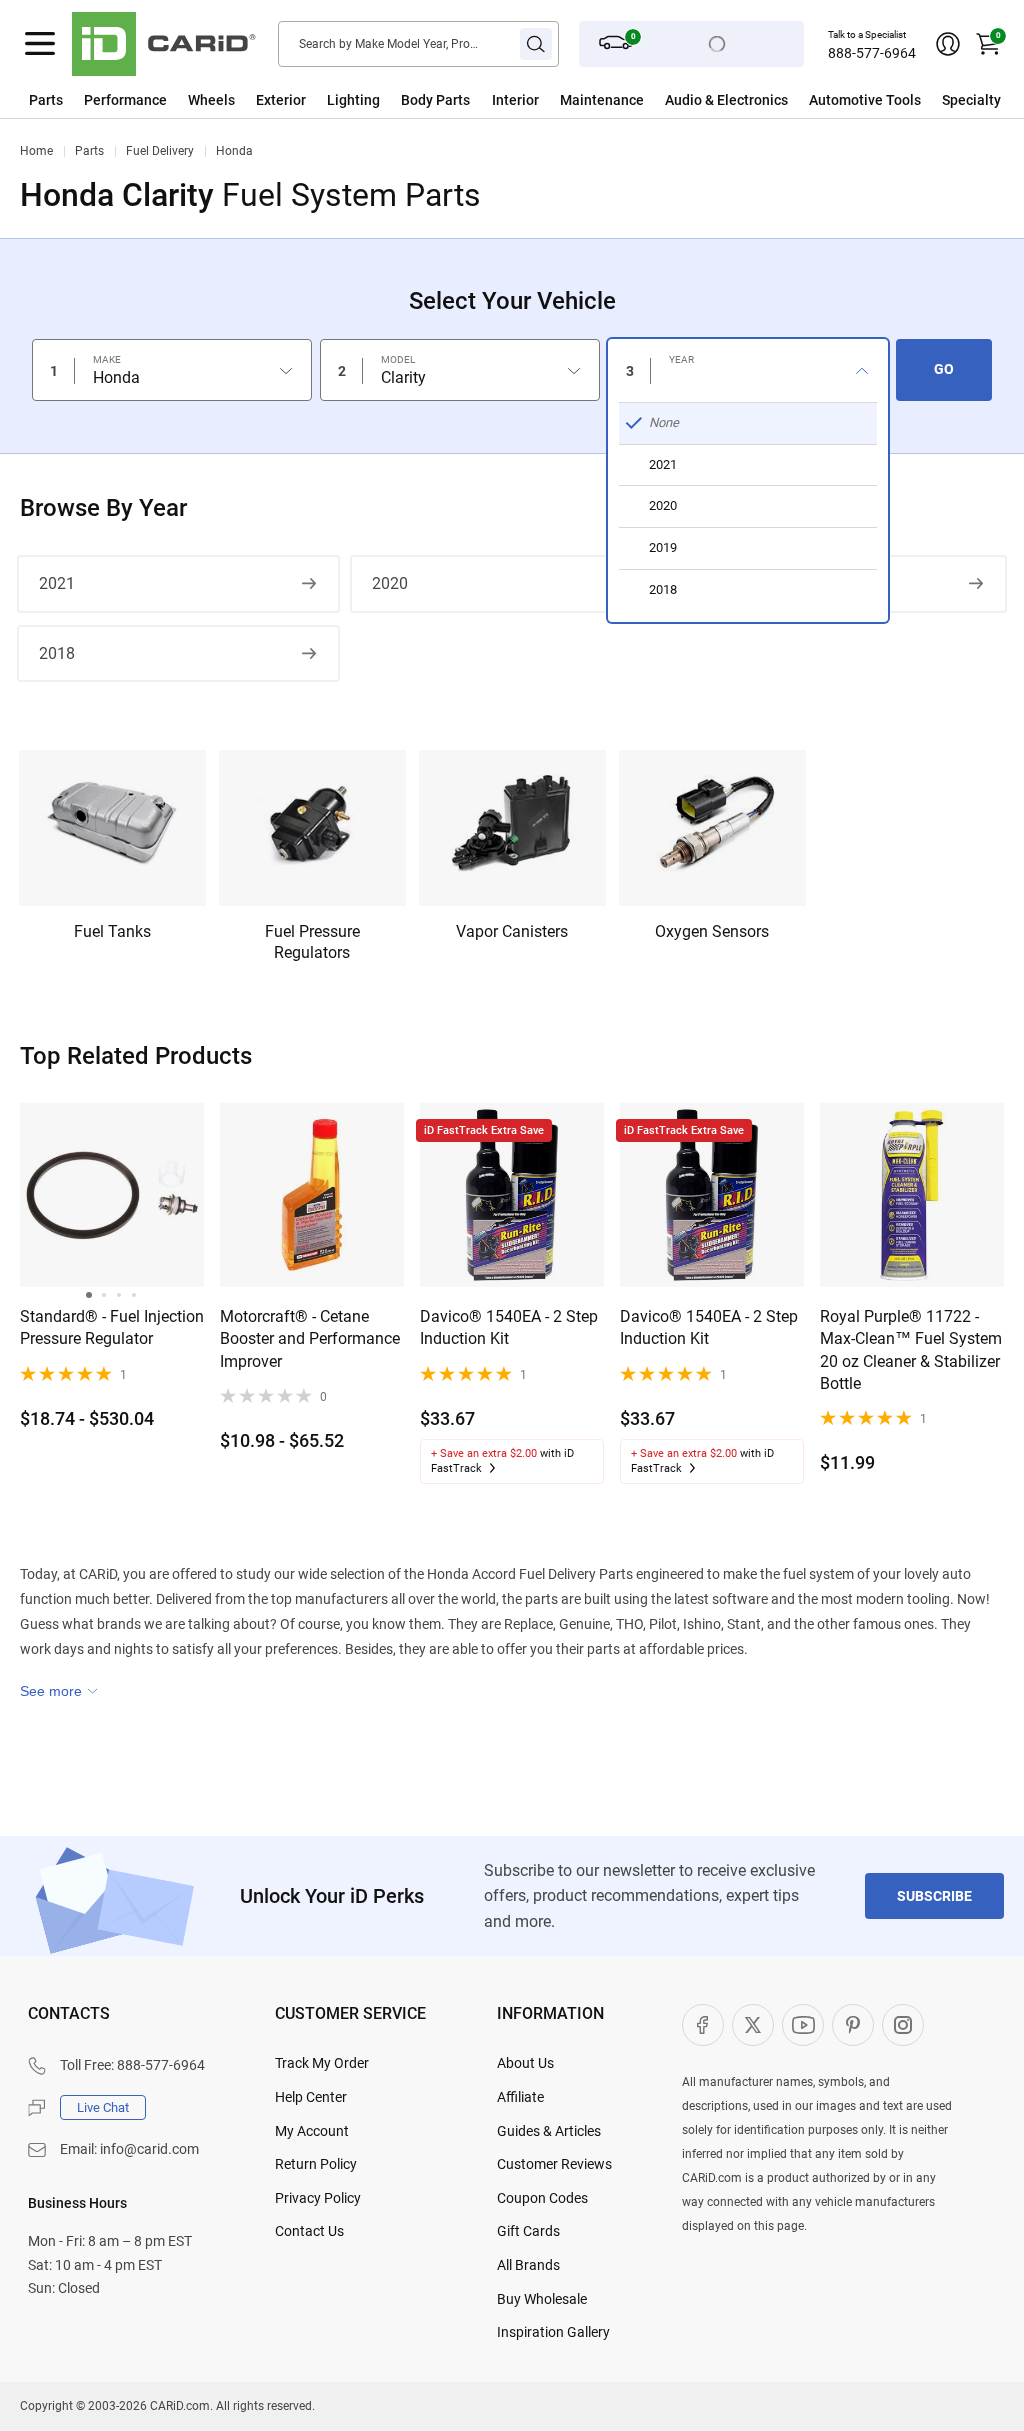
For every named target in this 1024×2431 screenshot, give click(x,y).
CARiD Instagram (903, 2025)
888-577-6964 (872, 53)
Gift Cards (528, 2231)
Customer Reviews (554, 2164)
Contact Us (309, 2231)
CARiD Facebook (703, 2025)
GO (944, 369)
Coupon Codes (542, 2198)
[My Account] (948, 44)
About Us (525, 2063)
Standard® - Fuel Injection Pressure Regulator (112, 1327)
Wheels (211, 100)
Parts (46, 100)
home (36, 151)
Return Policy (316, 2164)
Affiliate (520, 2097)
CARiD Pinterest (853, 2025)
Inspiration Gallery (553, 2332)
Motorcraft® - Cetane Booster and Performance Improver (310, 1339)
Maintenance (602, 100)
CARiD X (753, 2025)
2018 (57, 653)
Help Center (311, 2097)
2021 (57, 583)
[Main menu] (40, 44)
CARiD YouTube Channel (803, 2025)
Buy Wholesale (542, 2299)
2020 (390, 583)
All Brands (528, 2265)
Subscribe (934, 1896)
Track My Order (322, 2063)
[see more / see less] (59, 1691)
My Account (312, 2131)
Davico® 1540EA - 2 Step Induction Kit (509, 1327)
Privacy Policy (318, 2198)
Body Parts (435, 100)
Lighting (353, 100)
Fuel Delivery (160, 151)
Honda (234, 151)
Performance (125, 100)
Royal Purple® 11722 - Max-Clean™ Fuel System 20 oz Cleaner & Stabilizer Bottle (911, 1350)
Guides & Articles (549, 2131)
